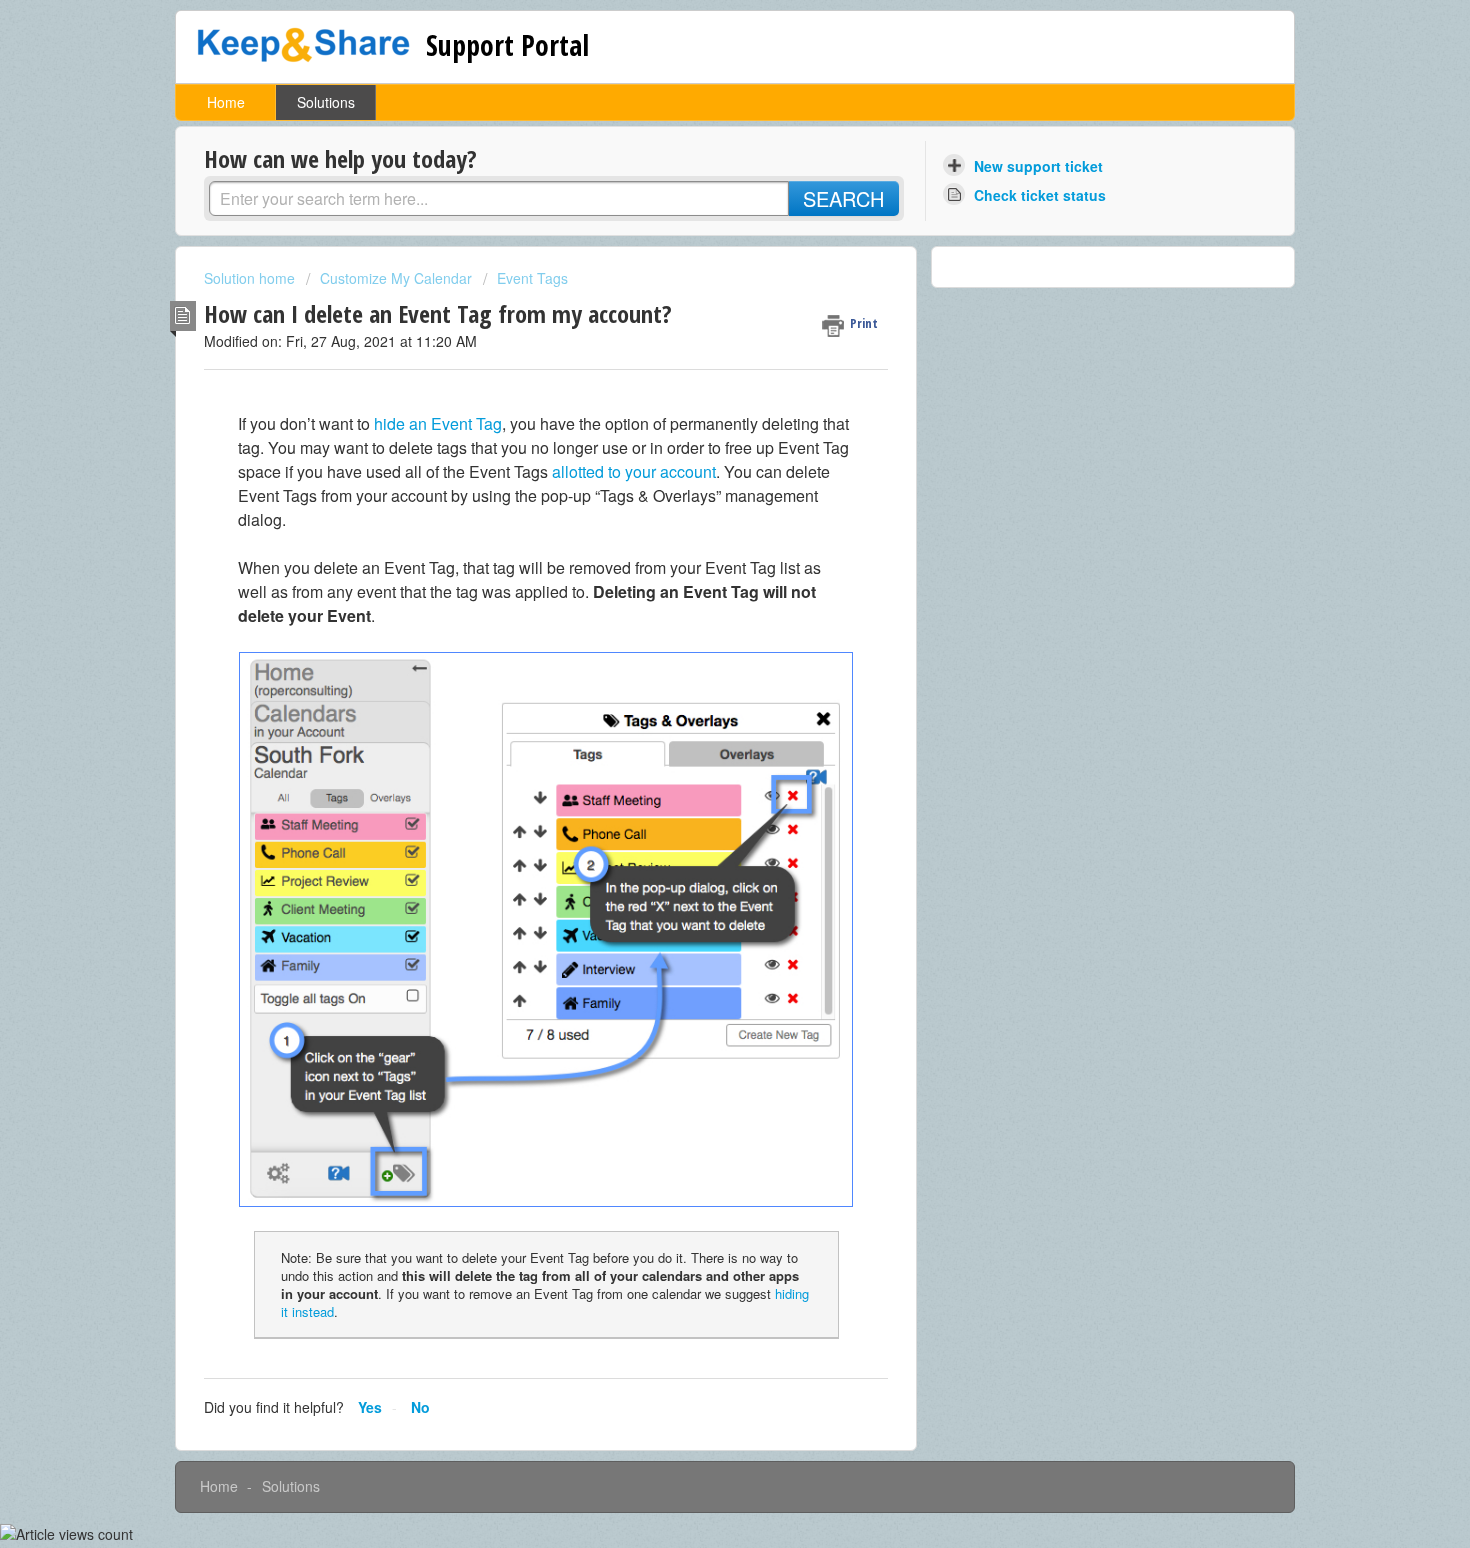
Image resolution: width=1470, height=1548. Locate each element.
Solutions (326, 102)
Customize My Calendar (396, 278)
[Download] (698, 520)
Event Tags (532, 278)
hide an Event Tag (438, 423)
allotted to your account (634, 471)
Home (226, 102)
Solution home (251, 278)
